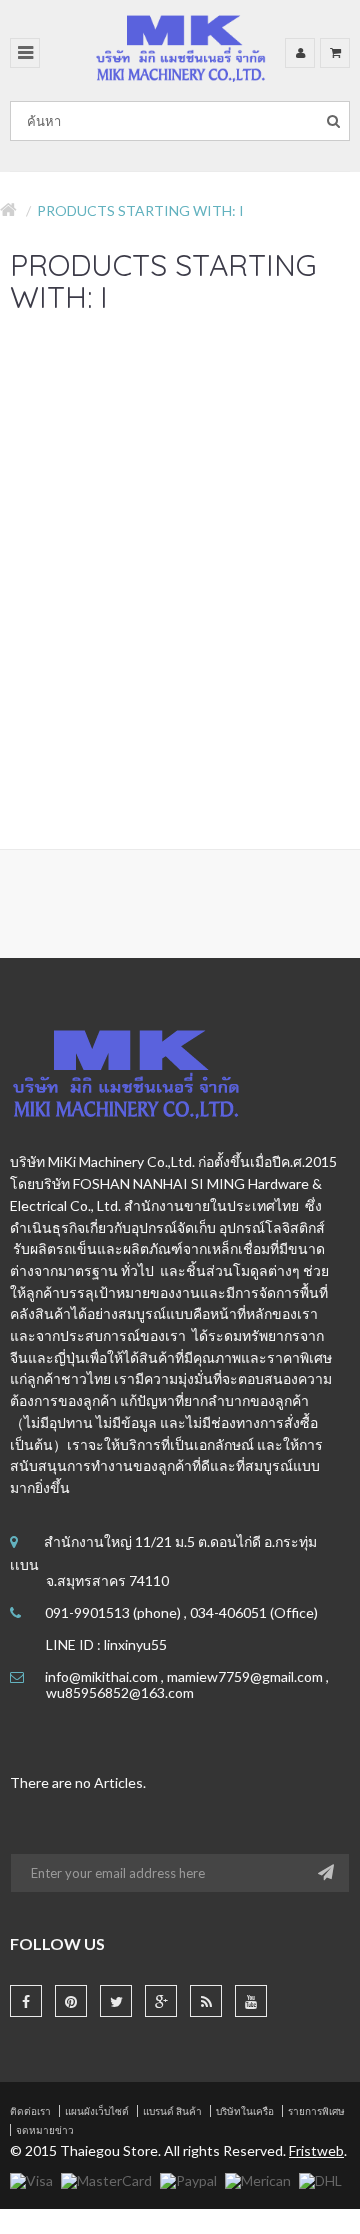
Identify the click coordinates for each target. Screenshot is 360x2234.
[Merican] (258, 2178)
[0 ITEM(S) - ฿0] (335, 53)
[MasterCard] (106, 2178)
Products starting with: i (140, 210)
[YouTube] (251, 2001)
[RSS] (206, 2001)
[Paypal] (188, 2178)
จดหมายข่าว (45, 2130)
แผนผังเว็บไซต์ (97, 2111)
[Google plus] (161, 2001)
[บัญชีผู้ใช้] (300, 53)
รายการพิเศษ (316, 2111)
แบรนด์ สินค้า (172, 2111)
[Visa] (31, 2178)
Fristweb (316, 2150)
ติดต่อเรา (30, 2111)
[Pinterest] (71, 2001)
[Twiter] (116, 2001)
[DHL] (320, 2178)
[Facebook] (26, 2001)
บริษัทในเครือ (245, 2111)
